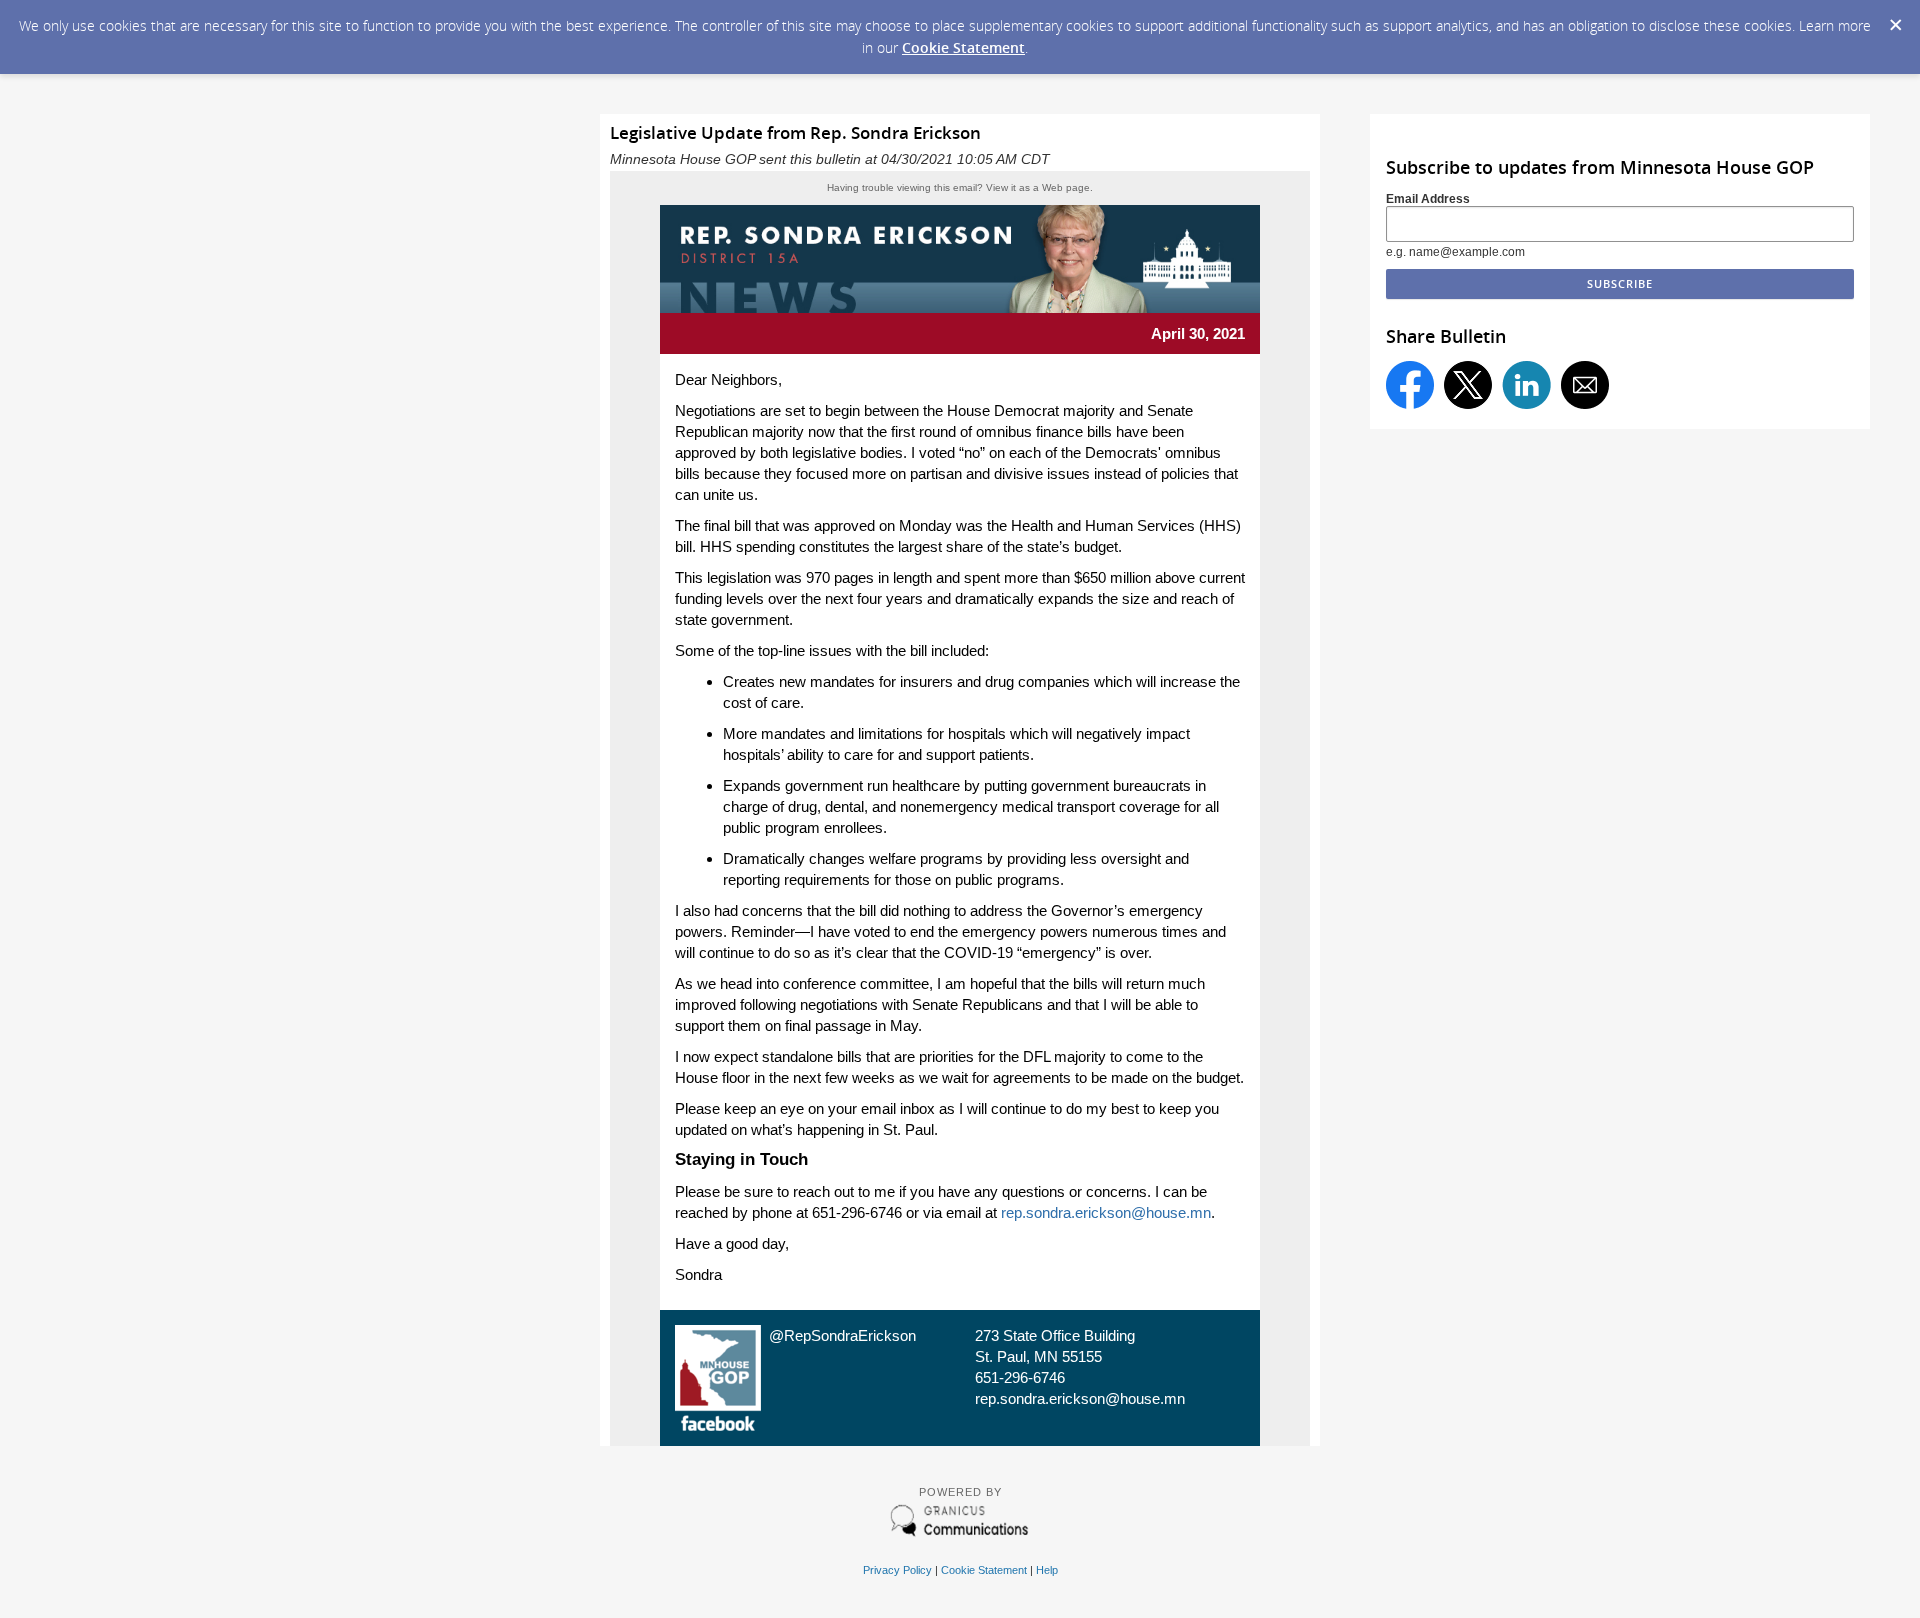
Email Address (1428, 199)
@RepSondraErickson (842, 1335)
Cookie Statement (963, 47)
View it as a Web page (1038, 187)
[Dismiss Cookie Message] (1895, 19)
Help (1047, 1570)
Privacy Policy (897, 1570)
